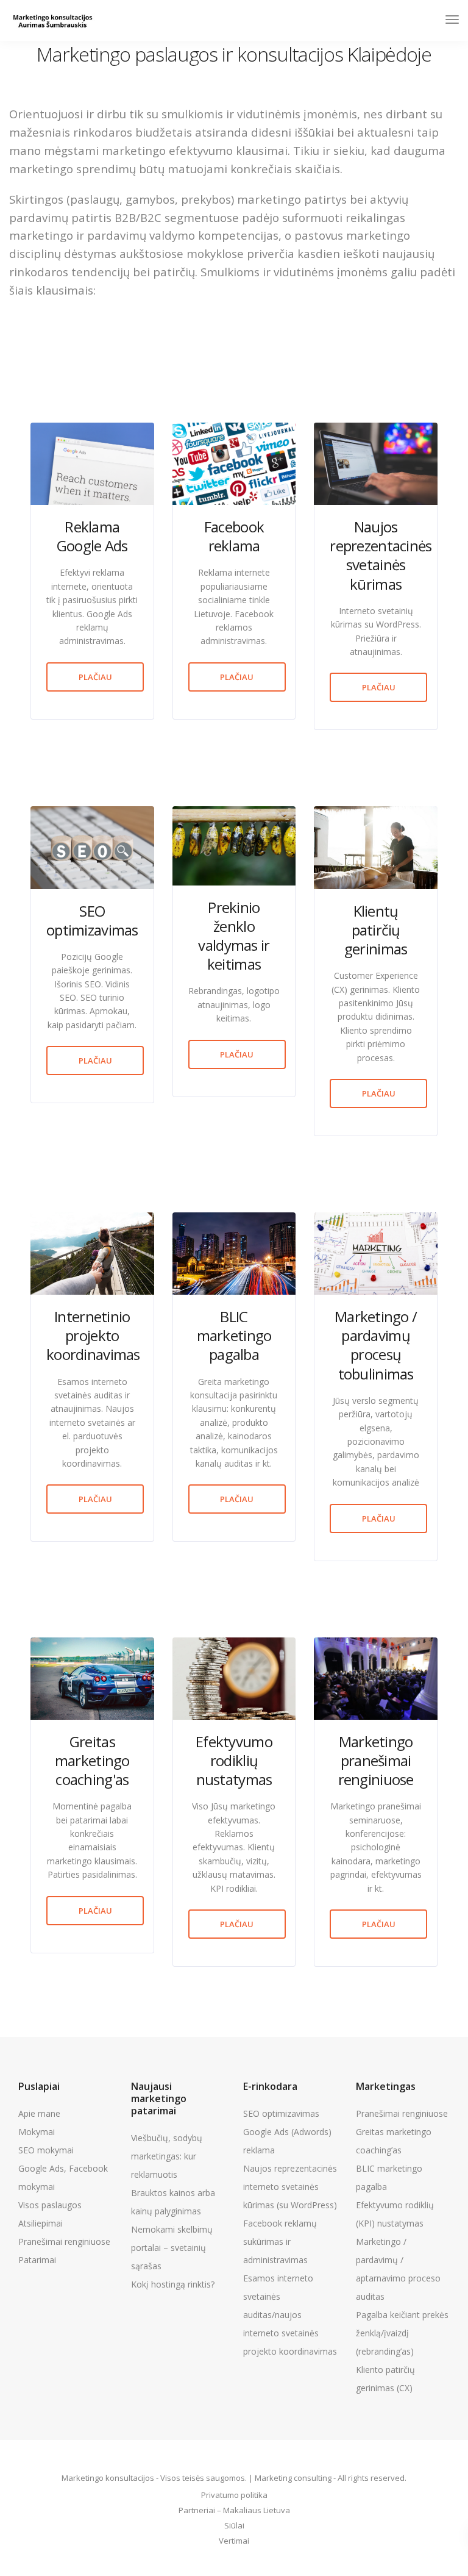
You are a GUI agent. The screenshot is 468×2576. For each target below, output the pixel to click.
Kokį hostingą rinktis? (173, 2284)
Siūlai (234, 2525)
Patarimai (37, 2260)
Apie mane (39, 2113)
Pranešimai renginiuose (64, 2241)
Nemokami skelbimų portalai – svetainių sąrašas (172, 2248)
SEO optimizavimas (281, 2113)
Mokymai (37, 2132)
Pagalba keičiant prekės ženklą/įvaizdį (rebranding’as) (402, 2333)
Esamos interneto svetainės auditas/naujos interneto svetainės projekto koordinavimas (290, 2315)
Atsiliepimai (41, 2223)
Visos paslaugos (50, 2205)
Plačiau (95, 677)
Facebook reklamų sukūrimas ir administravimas (280, 2241)
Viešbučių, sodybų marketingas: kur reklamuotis (167, 2156)
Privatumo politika (234, 2495)
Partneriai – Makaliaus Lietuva (234, 2510)
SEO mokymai (46, 2150)
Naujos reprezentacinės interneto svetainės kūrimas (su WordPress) (290, 2187)
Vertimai (234, 2541)
